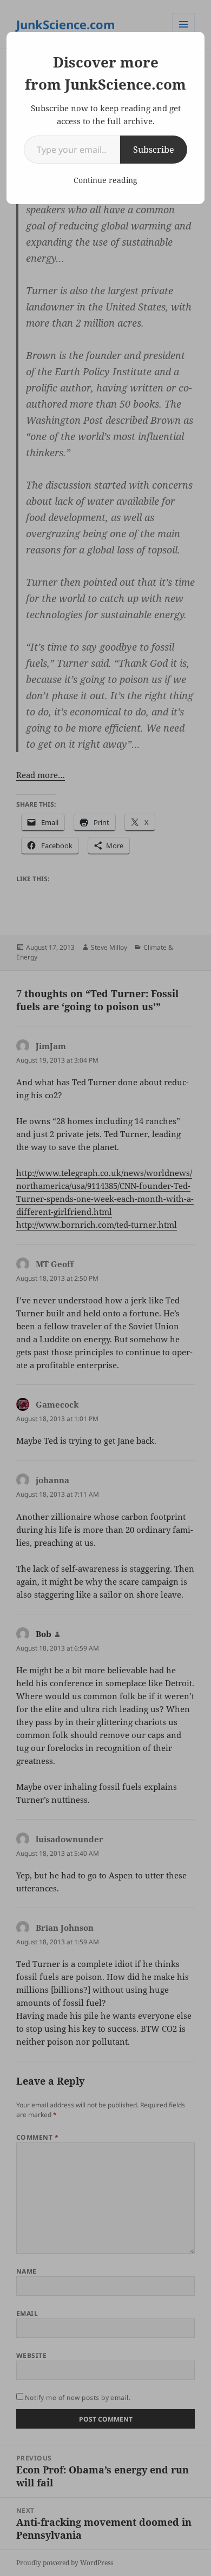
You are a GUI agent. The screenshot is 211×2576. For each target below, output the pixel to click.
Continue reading (105, 180)
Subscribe (154, 150)
